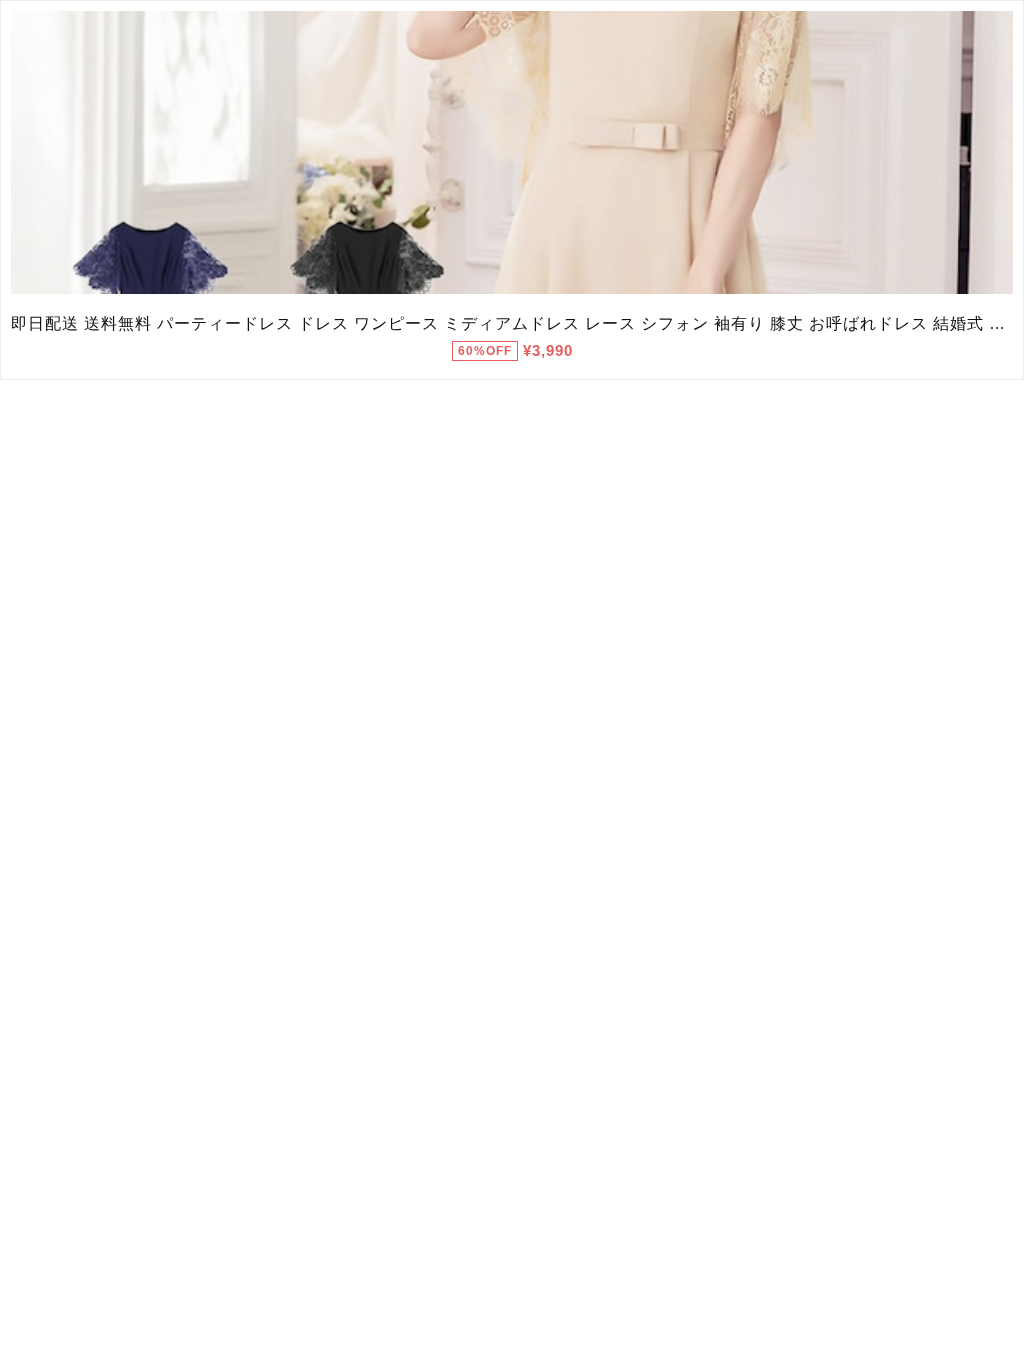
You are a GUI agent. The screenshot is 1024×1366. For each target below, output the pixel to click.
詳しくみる (512, 153)
